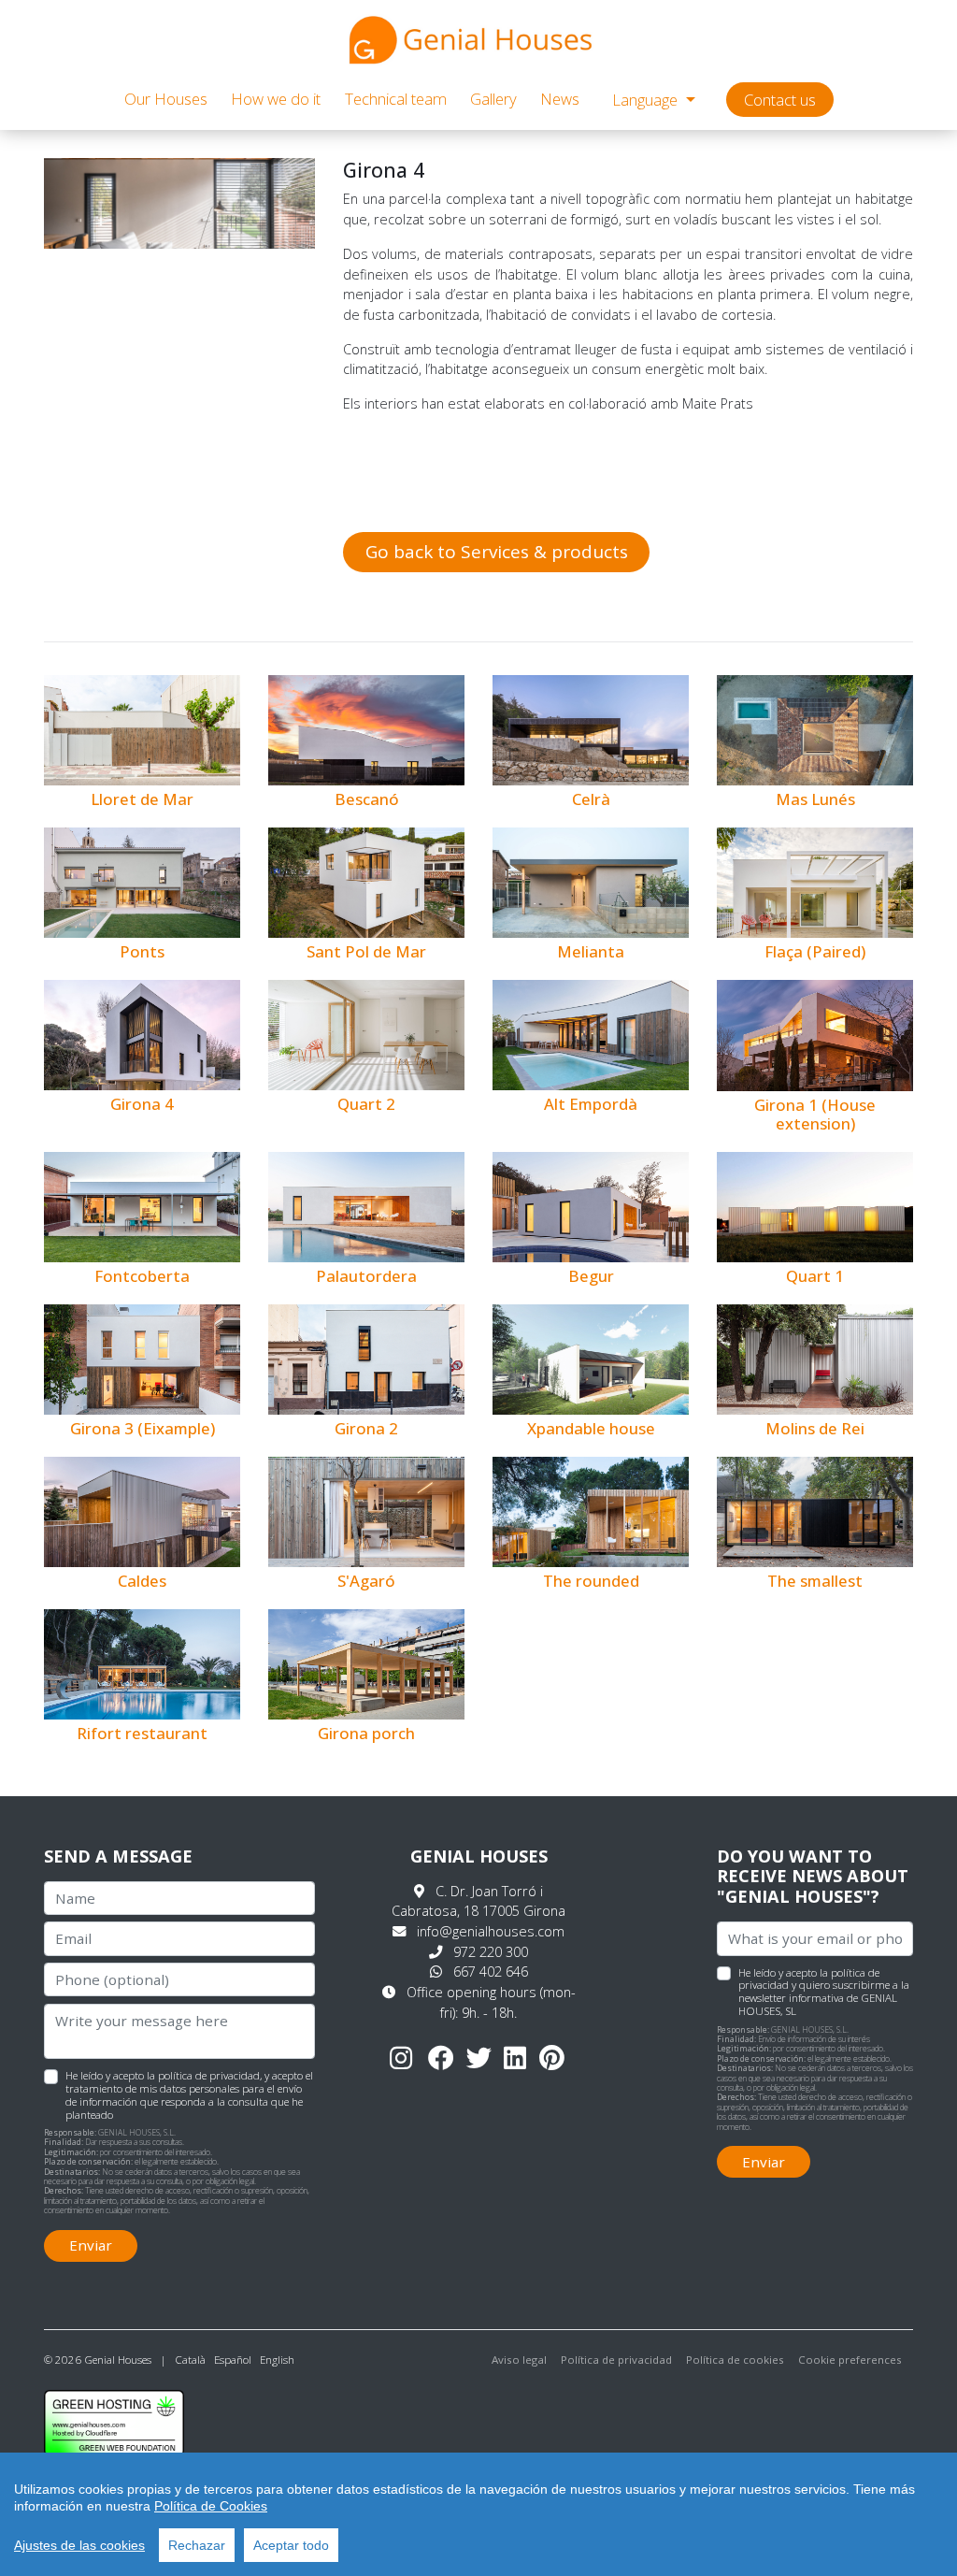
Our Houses (166, 99)
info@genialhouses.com (491, 1931)
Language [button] (647, 100)
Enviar (91, 2245)
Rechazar (197, 2545)
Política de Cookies (211, 2506)
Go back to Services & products (497, 552)
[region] (478, 2514)
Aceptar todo (291, 2545)
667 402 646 (491, 1972)
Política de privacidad (616, 2360)
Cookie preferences (850, 2360)
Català (190, 2360)
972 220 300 (491, 1952)
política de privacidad (209, 2075)
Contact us (780, 100)
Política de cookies (735, 2360)
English (277, 2360)
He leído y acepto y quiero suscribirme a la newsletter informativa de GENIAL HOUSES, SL (824, 1992)
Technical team (396, 99)
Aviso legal (519, 2360)
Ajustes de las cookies (79, 2545)
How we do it (276, 99)
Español (233, 2360)
